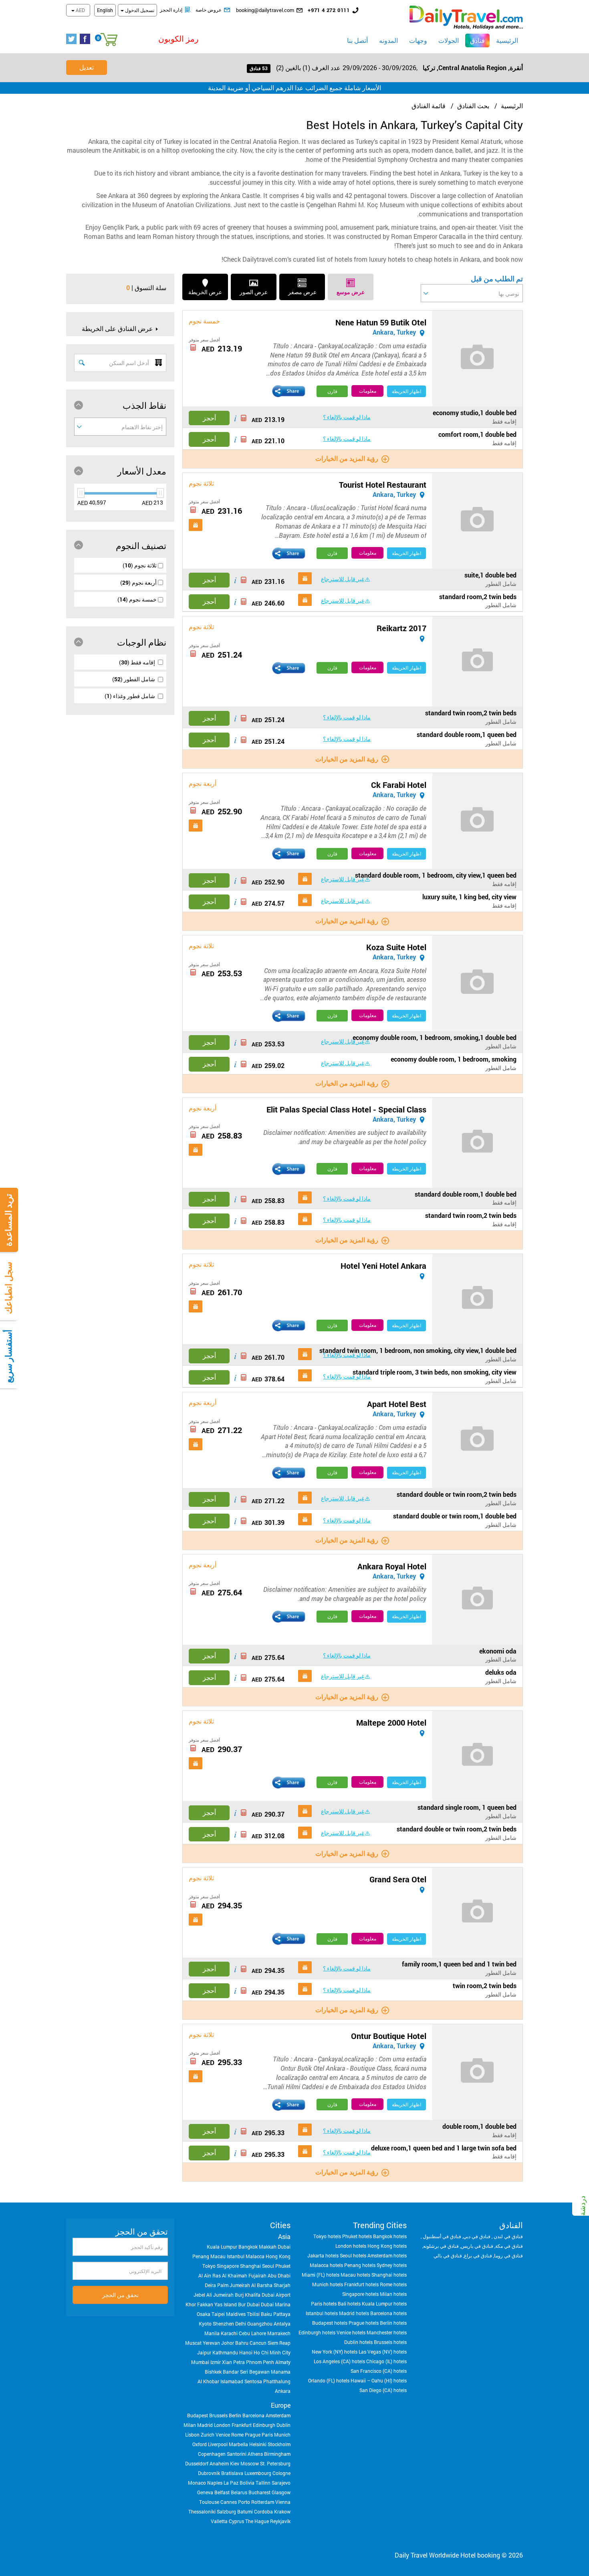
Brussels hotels (390, 2342)
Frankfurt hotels (361, 2284)
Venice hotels (351, 2332)
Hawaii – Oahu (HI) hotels (379, 2380)
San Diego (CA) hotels (383, 2390)
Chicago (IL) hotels (386, 2361)
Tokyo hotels (327, 2236)
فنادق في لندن (508, 2236)
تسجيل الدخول (139, 10)
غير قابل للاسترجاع (343, 579)
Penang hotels (360, 2265)
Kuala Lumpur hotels (384, 2303)
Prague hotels (364, 2323)
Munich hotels (328, 2284)
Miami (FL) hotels (321, 2275)
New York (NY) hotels (335, 2352)
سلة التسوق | (149, 288)
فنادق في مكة (509, 2246)
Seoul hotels (353, 2255)
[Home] (466, 17)
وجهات (418, 40)
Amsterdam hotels (387, 2255)
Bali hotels (349, 2303)
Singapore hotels (360, 2294)
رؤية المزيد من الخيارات (347, 458)
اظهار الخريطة (406, 391)
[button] (161, 39)
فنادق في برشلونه (441, 2246)
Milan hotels (393, 2294)
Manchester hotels (387, 2332)
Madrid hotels (354, 2313)
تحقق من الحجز (120, 2295)
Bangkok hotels (390, 2236)
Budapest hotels (330, 2323)
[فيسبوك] (87, 39)
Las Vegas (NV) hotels (383, 2352)
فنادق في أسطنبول (441, 2236)
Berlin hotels (393, 2323)
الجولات (449, 40)
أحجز (209, 418)
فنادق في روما (508, 2255)
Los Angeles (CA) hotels (339, 2361)
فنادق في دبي (477, 2236)
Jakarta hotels (323, 2255)
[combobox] (472, 293)
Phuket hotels (357, 2236)
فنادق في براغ (478, 2255)
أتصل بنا (357, 40)
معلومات (368, 391)
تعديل (87, 67)
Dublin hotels (358, 2342)
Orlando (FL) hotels (329, 2380)
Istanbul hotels (322, 2313)
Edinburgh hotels (317, 2332)
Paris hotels (324, 2303)
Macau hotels (355, 2275)
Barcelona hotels (388, 2313)
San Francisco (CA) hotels (379, 2371)
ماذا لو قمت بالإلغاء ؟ (347, 417)
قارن (332, 391)
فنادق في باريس (477, 2246)
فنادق (475, 40)
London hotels (351, 2246)
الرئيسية (507, 40)
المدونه (388, 40)
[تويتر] (73, 39)
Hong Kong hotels (387, 2246)
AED (80, 10)
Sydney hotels (392, 2265)
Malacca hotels (326, 2265)
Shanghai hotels (389, 2275)
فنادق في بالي (448, 2255)
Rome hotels (393, 2284)
